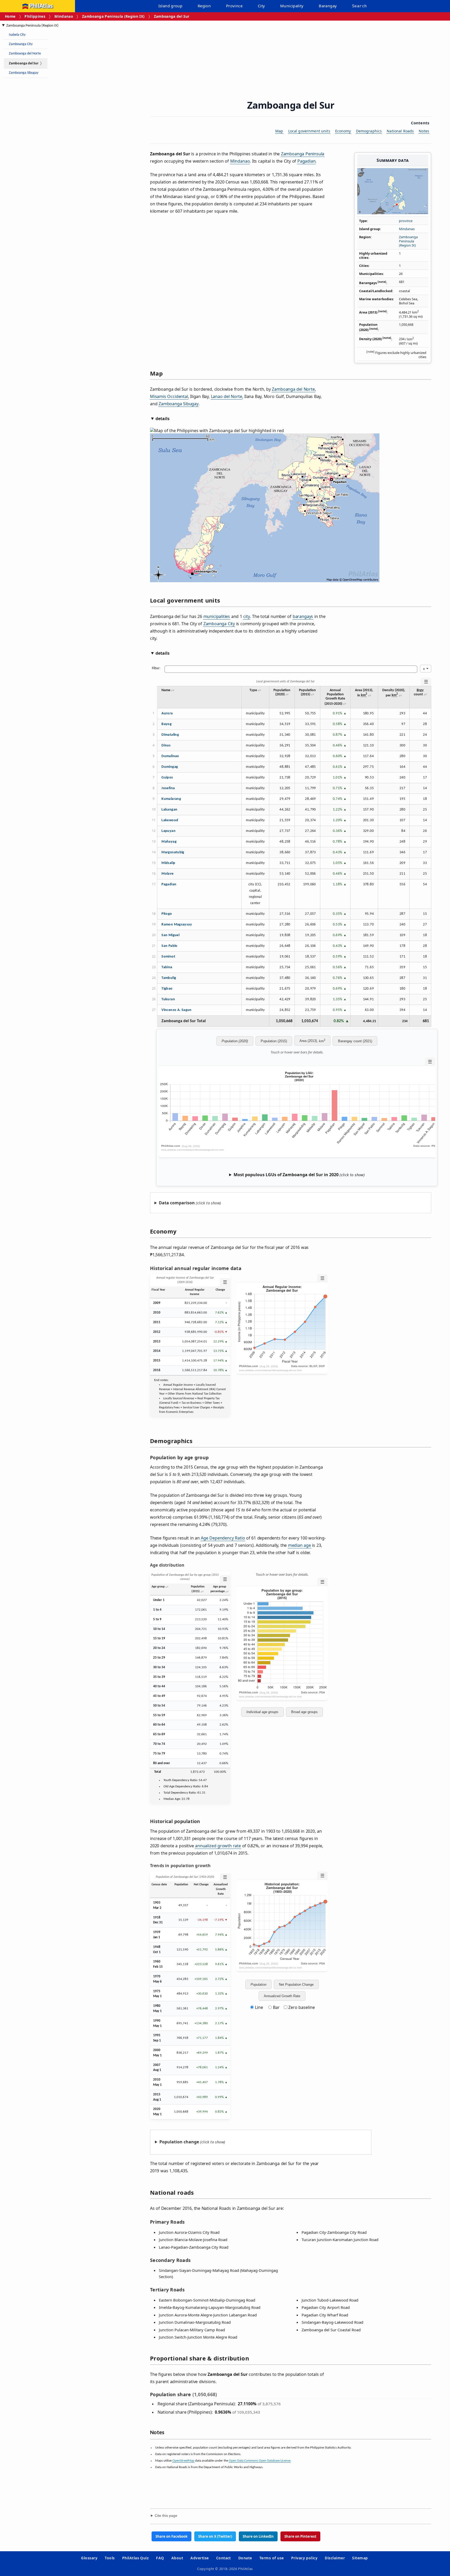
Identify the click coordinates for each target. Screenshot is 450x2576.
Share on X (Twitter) (215, 2536)
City (261, 6)
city (246, 616)
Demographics (369, 131)
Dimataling (170, 735)
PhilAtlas (41, 6)
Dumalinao (170, 756)
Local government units (309, 131)
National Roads (400, 131)
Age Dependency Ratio (223, 1538)
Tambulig (169, 978)
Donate (245, 2558)
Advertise (199, 2558)
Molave (167, 874)
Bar (276, 2007)
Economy (343, 131)
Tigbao (167, 989)
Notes (424, 131)
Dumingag (170, 767)
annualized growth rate (218, 1846)
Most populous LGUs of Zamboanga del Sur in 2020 (286, 1175)
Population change (179, 2142)
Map (279, 131)
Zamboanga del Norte (25, 54)
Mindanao (64, 16)
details (162, 419)
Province (234, 6)
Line (259, 2007)
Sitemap (360, 2558)
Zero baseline (301, 2007)
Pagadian (307, 161)
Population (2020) (235, 1041)
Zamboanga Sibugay (24, 73)
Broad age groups (304, 1712)
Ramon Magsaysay (177, 925)
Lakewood (170, 820)
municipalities (217, 616)
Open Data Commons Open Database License (260, 2461)
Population (258, 1985)
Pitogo (167, 914)
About (177, 2558)
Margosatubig (173, 852)
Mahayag (169, 842)
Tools (110, 2558)
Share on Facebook (171, 2536)
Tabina (167, 967)
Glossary (89, 2558)
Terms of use (272, 2558)
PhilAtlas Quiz (136, 2558)
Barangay (328, 6)
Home (10, 16)
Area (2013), (312, 1040)
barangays (303, 616)
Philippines (35, 16)
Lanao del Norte (227, 396)
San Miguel (170, 935)
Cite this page (166, 2516)
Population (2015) (274, 1041)
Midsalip (168, 863)
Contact (224, 2558)
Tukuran (168, 999)
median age (299, 1545)
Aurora (167, 713)
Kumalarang (171, 799)
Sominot (168, 957)
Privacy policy (304, 2558)
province (406, 221)
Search (359, 6)
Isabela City (17, 35)
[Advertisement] (44, 160)
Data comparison (177, 1203)
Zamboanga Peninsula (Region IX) (113, 16)
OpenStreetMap (183, 2461)
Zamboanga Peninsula (303, 154)
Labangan (169, 810)
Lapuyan (168, 831)
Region (204, 6)
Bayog (167, 724)
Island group (170, 6)
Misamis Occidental (169, 396)
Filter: (156, 668)
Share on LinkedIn (258, 2536)
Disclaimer (335, 2558)
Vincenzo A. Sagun (176, 1010)
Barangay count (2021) (355, 1041)
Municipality (292, 6)
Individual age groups (262, 1712)
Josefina (168, 788)
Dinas (166, 746)
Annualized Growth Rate (282, 1996)
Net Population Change (296, 1985)
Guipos (167, 778)
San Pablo (169, 946)
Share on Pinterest (300, 2536)
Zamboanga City (21, 44)
